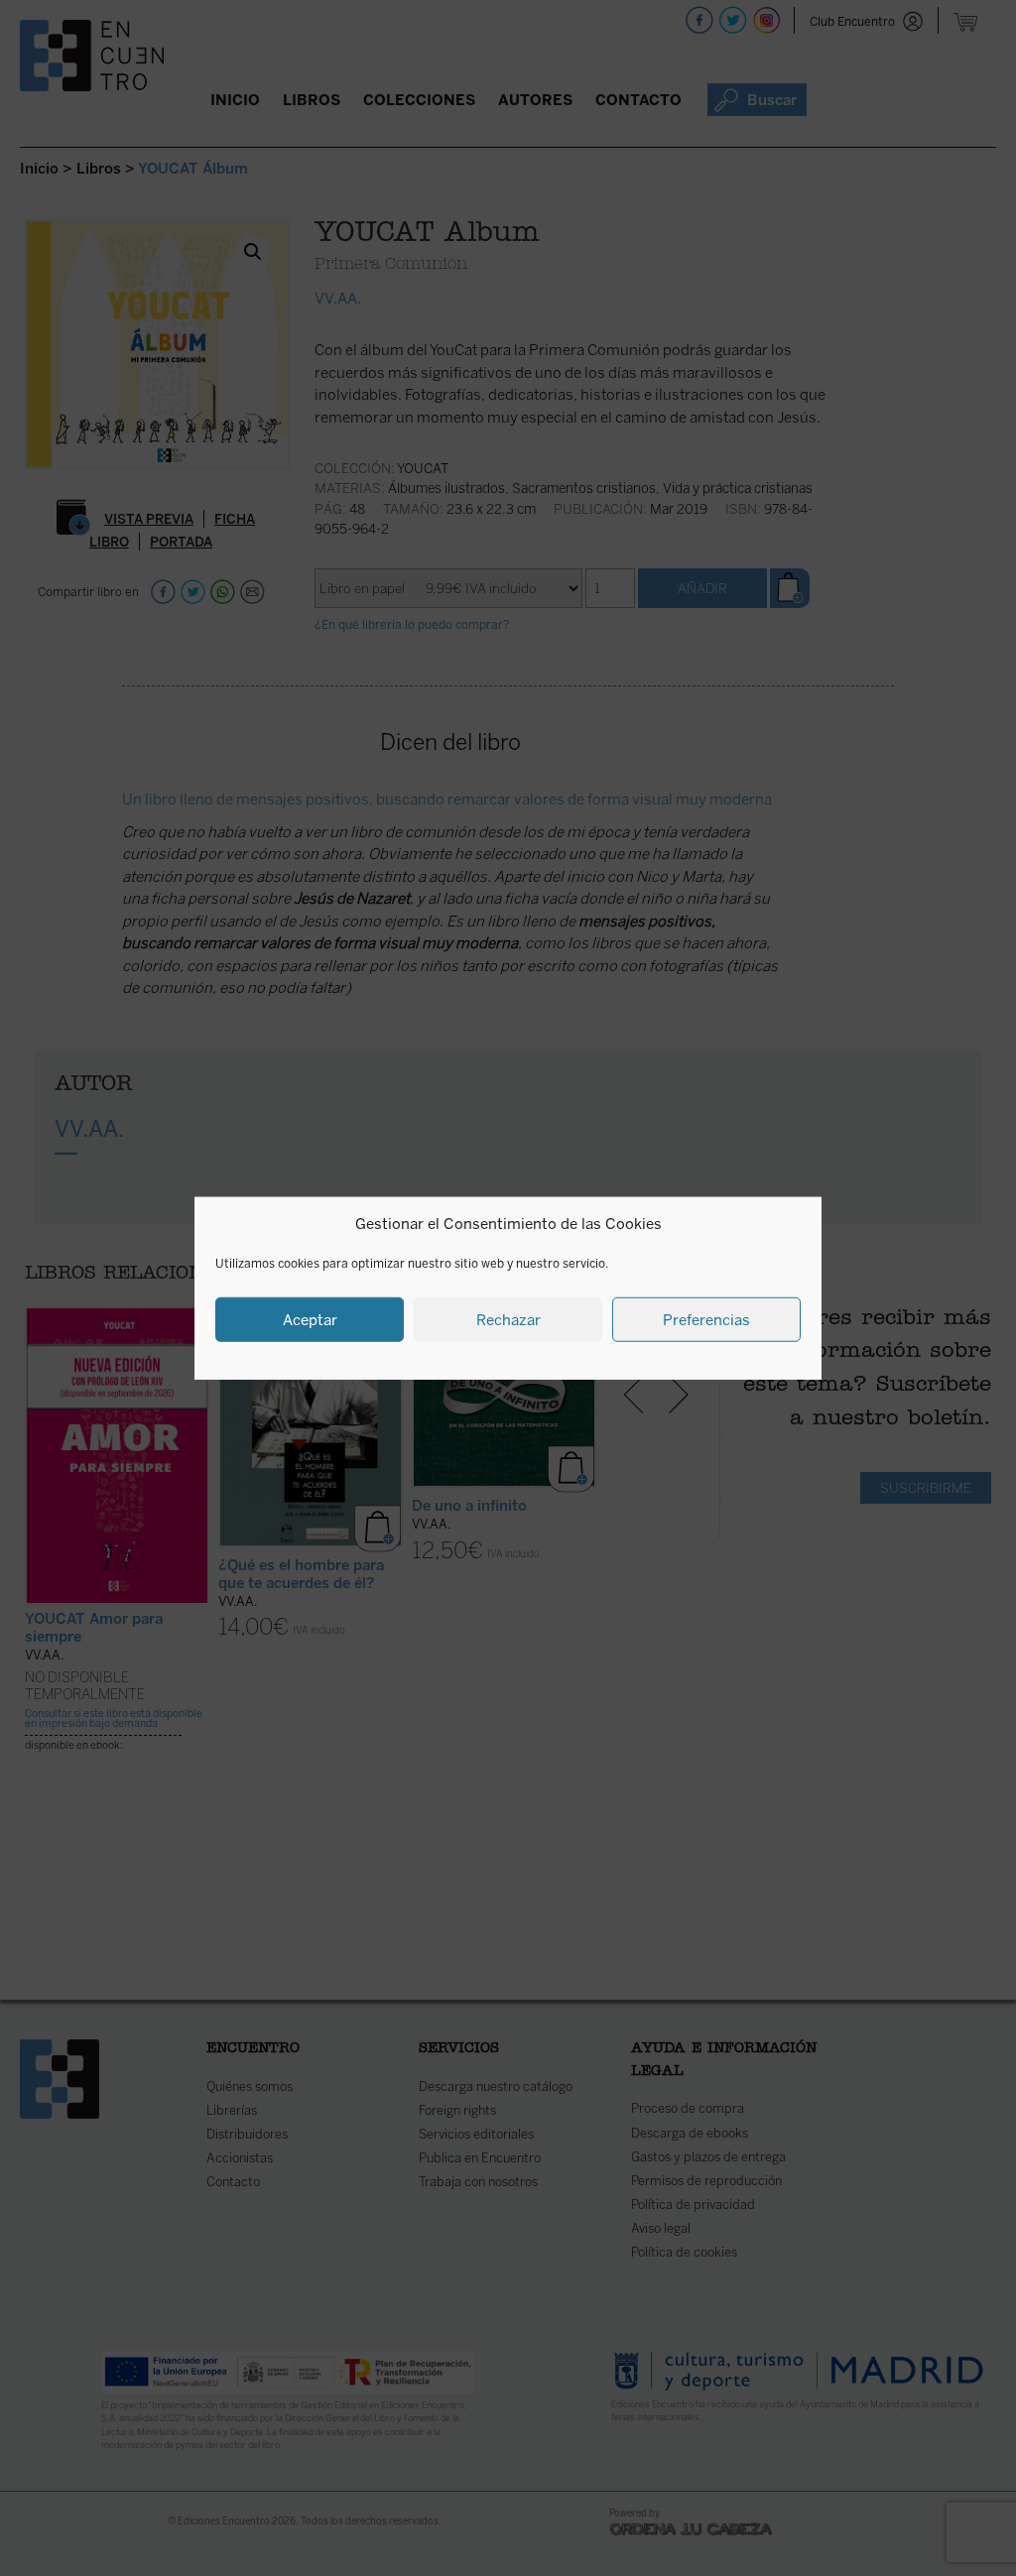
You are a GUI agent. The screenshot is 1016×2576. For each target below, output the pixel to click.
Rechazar (508, 1319)
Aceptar (310, 1319)
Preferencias (706, 1319)
